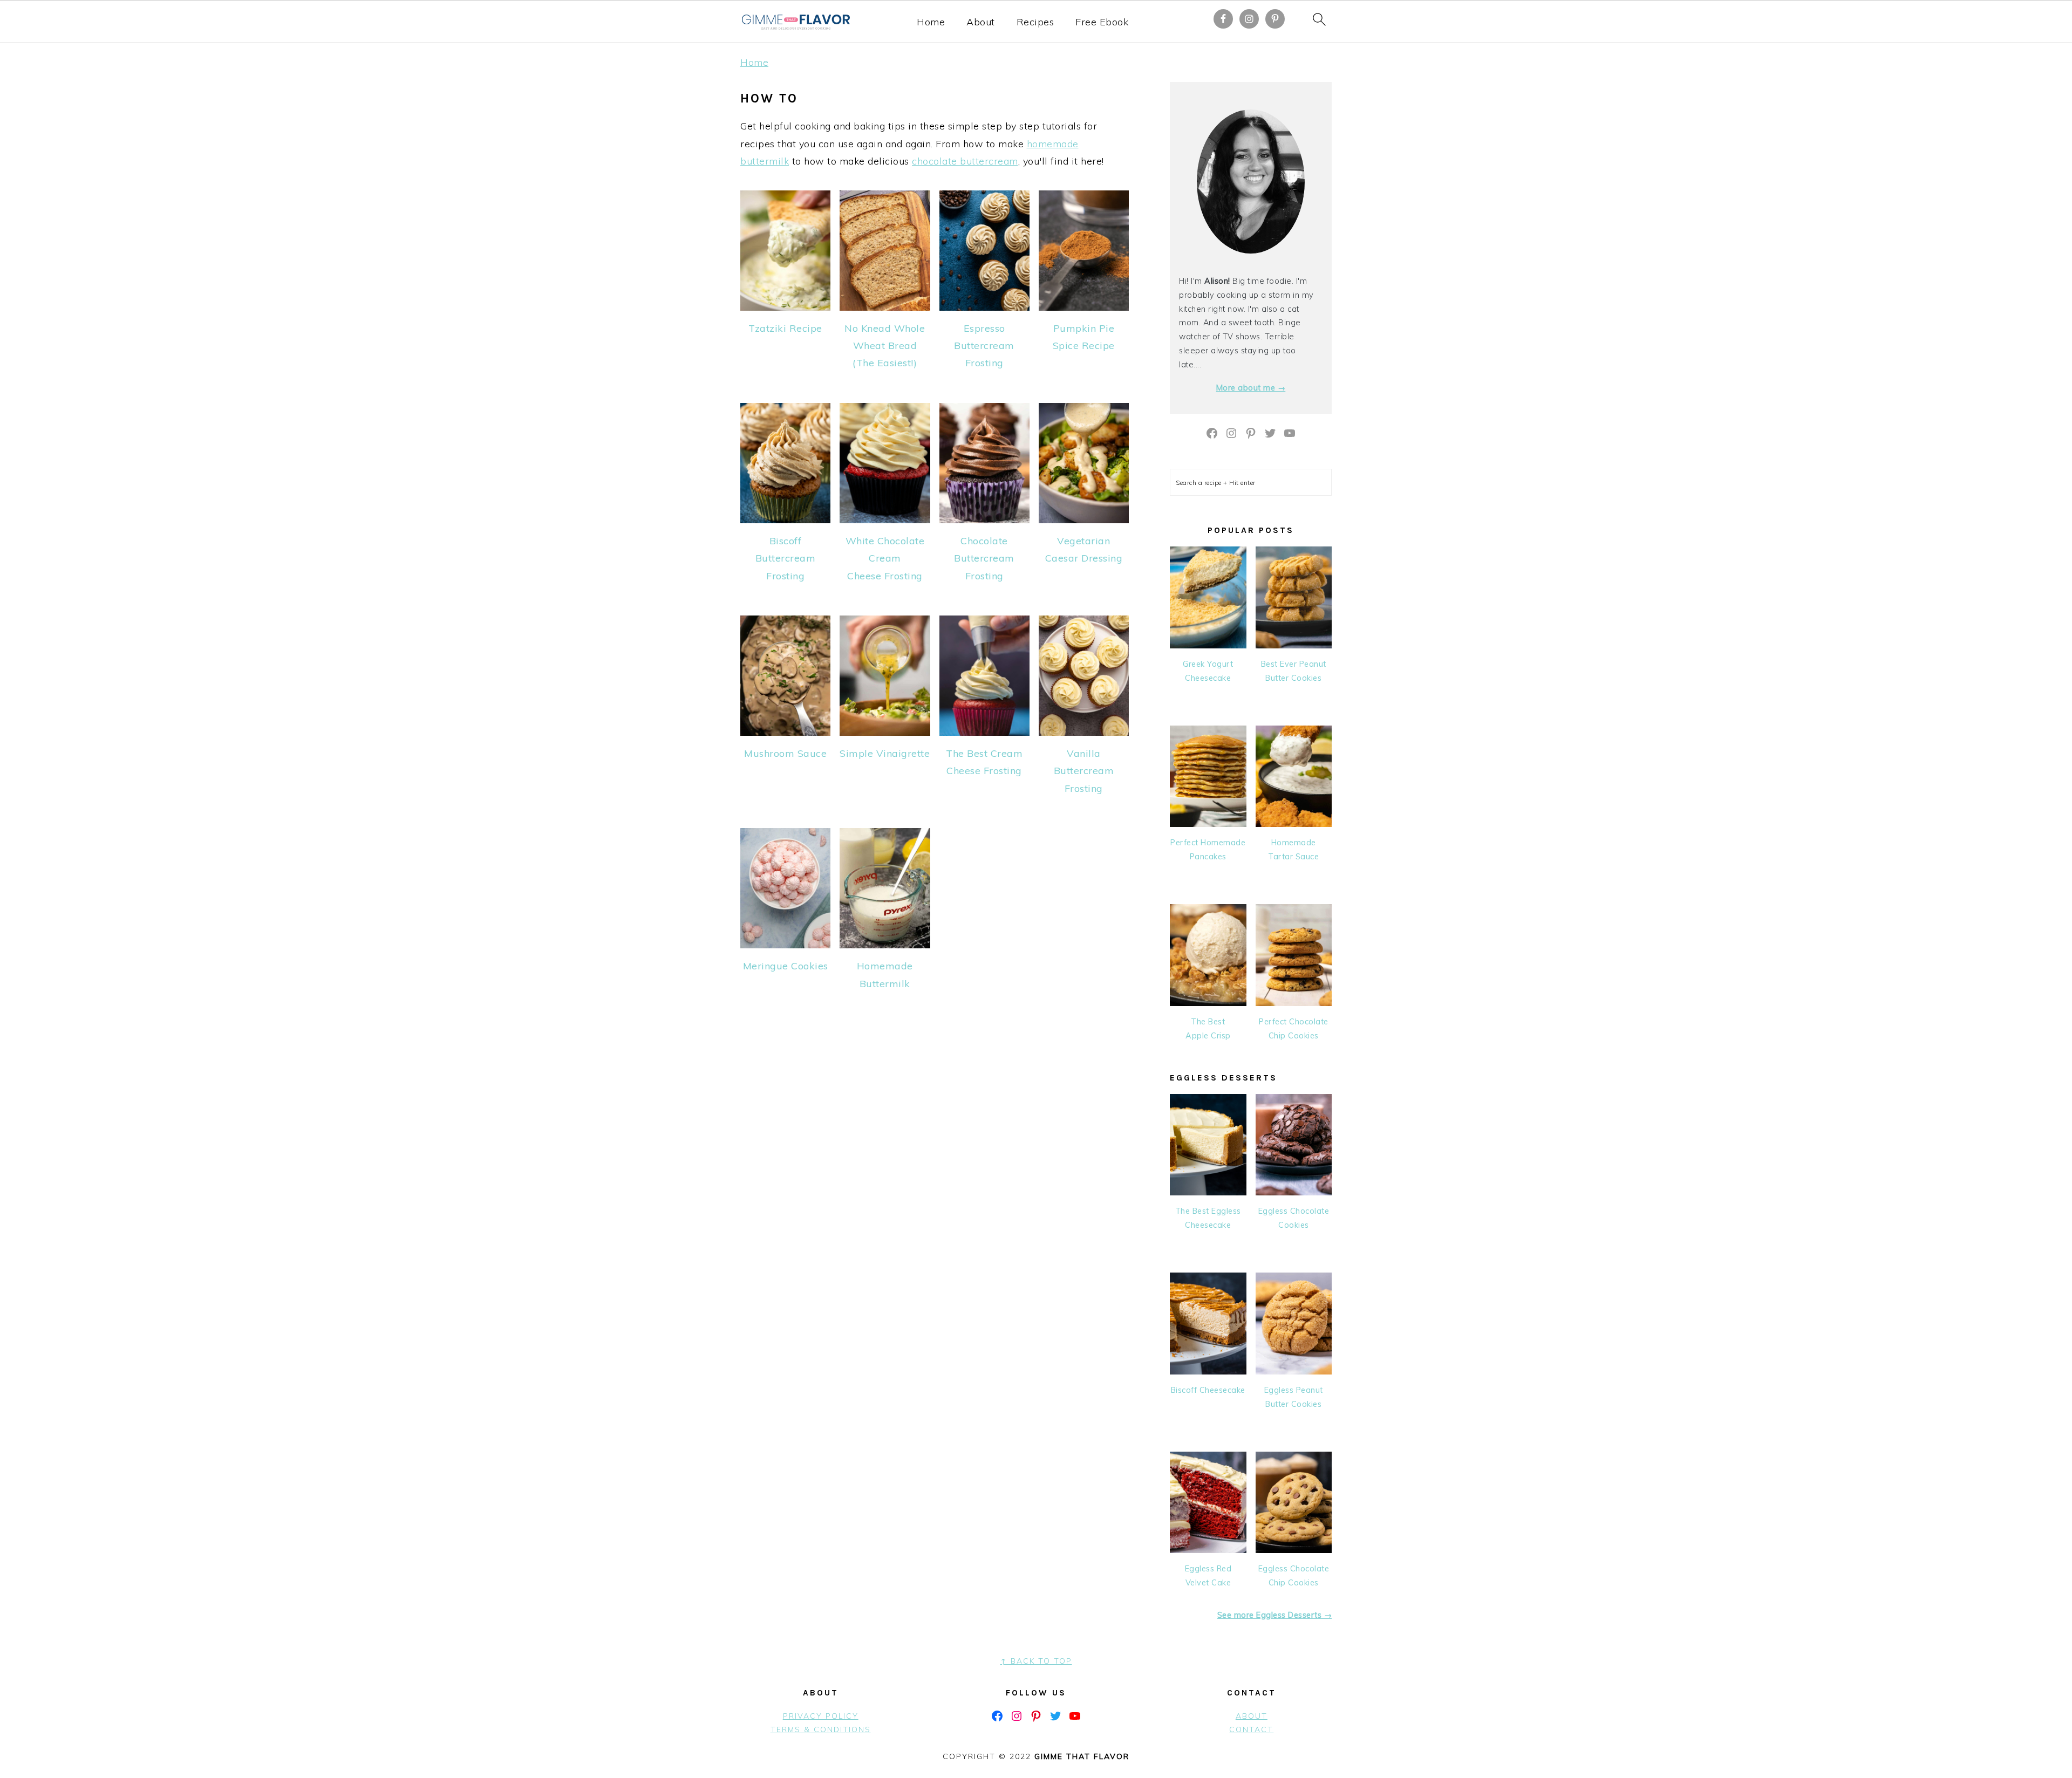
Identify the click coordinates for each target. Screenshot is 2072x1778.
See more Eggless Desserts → (1275, 1615)
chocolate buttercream (965, 161)
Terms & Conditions (821, 1729)
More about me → (1251, 388)
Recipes (1035, 22)
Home (931, 22)
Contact (1251, 1729)
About (981, 22)
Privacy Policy (821, 1716)
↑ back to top (1036, 1661)
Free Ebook (1102, 22)
